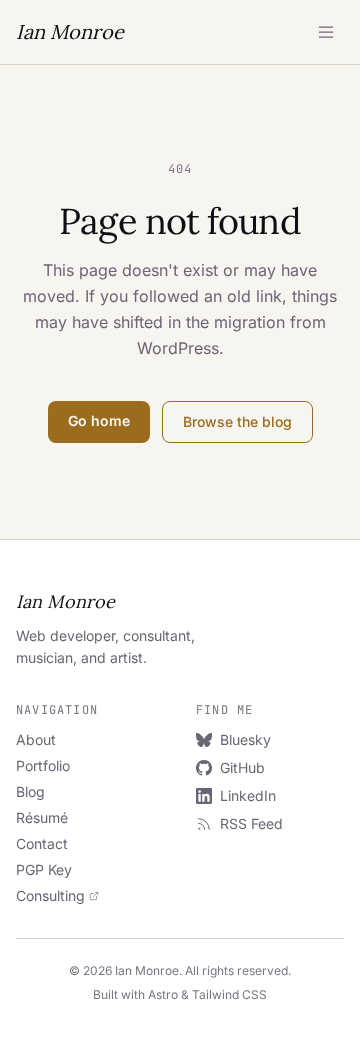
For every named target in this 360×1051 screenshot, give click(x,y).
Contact (42, 843)
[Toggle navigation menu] (326, 32)
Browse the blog (237, 421)
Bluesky (245, 739)
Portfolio (43, 765)
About (36, 739)
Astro (163, 994)
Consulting (50, 895)
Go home (99, 420)
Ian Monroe (70, 31)
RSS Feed (251, 823)
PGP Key (44, 869)
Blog (30, 791)
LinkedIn (248, 795)
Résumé (42, 817)
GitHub (242, 767)
